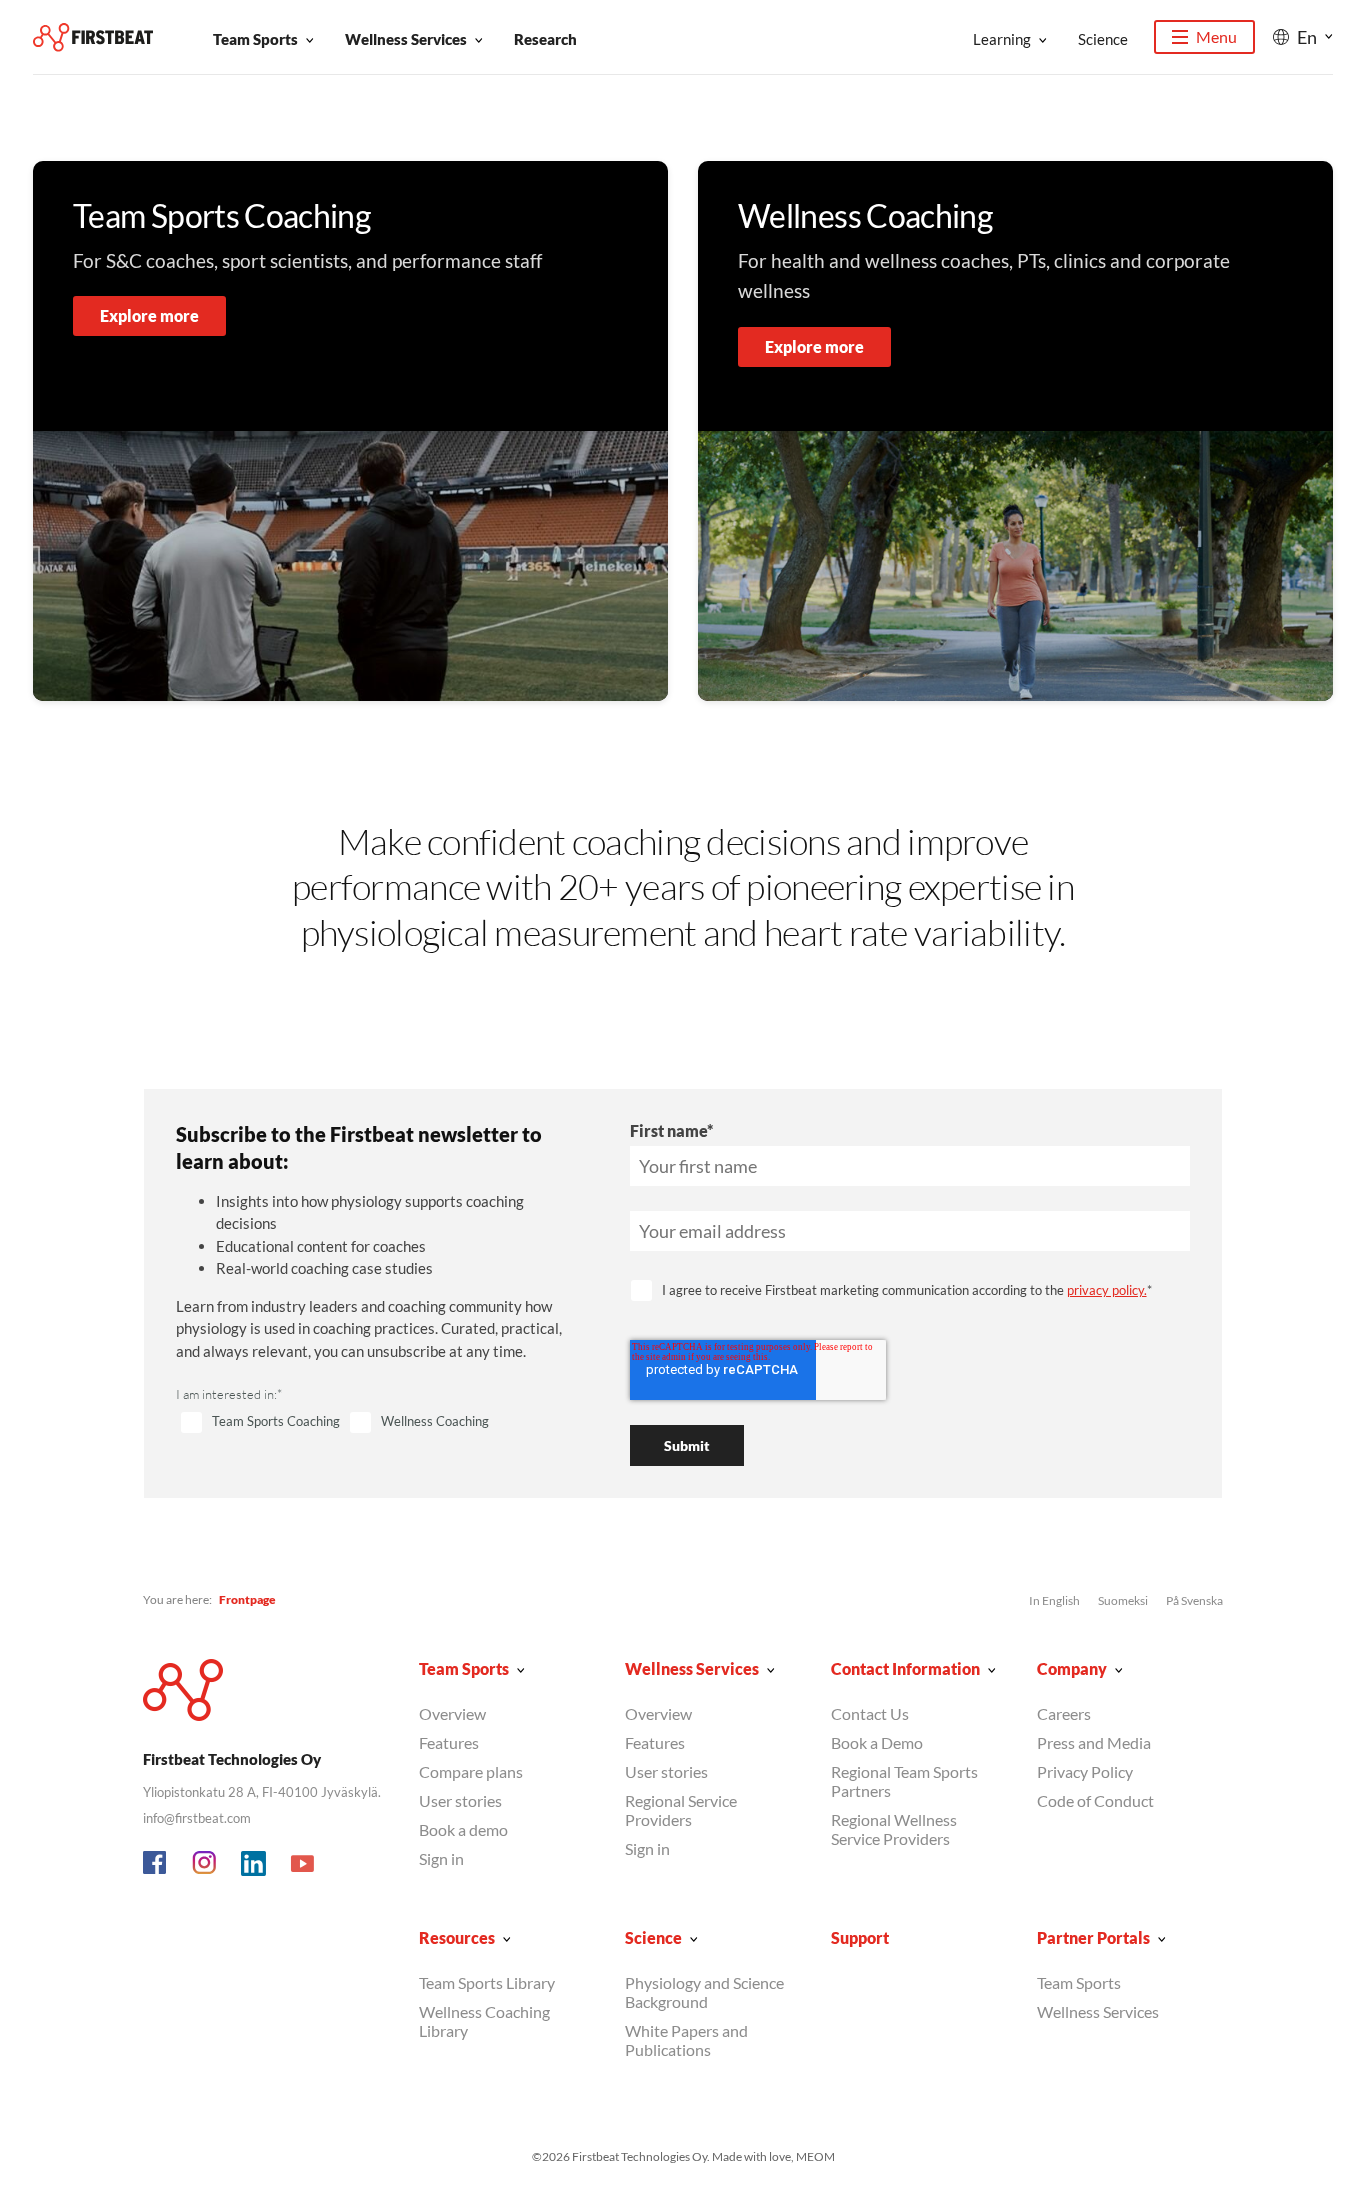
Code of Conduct (1095, 1800)
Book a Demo (877, 1742)
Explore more (149, 315)
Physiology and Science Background (704, 1992)
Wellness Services (406, 39)
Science (1103, 39)
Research (545, 39)
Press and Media (1094, 1742)
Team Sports (255, 39)
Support (860, 1937)
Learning (1002, 39)
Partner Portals (1093, 1937)
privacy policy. (1107, 1290)
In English (1054, 1600)
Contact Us (870, 1713)
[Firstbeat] (93, 37)
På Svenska (1194, 1600)
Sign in (441, 1858)
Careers (1064, 1713)
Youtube (303, 1864)
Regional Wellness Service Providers (894, 1829)
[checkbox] (379, 1423)
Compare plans (471, 1771)
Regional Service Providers (681, 1810)
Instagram (205, 1864)
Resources (457, 1937)
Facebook (156, 1864)
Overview (452, 1713)
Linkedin (254, 1864)
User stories (460, 1800)
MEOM (815, 2156)
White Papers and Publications (686, 2040)
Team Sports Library (487, 1982)
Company (1072, 1668)
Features (449, 1742)
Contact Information (905, 1668)
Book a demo (463, 1829)
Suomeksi (1123, 1600)
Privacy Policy (1085, 1771)
